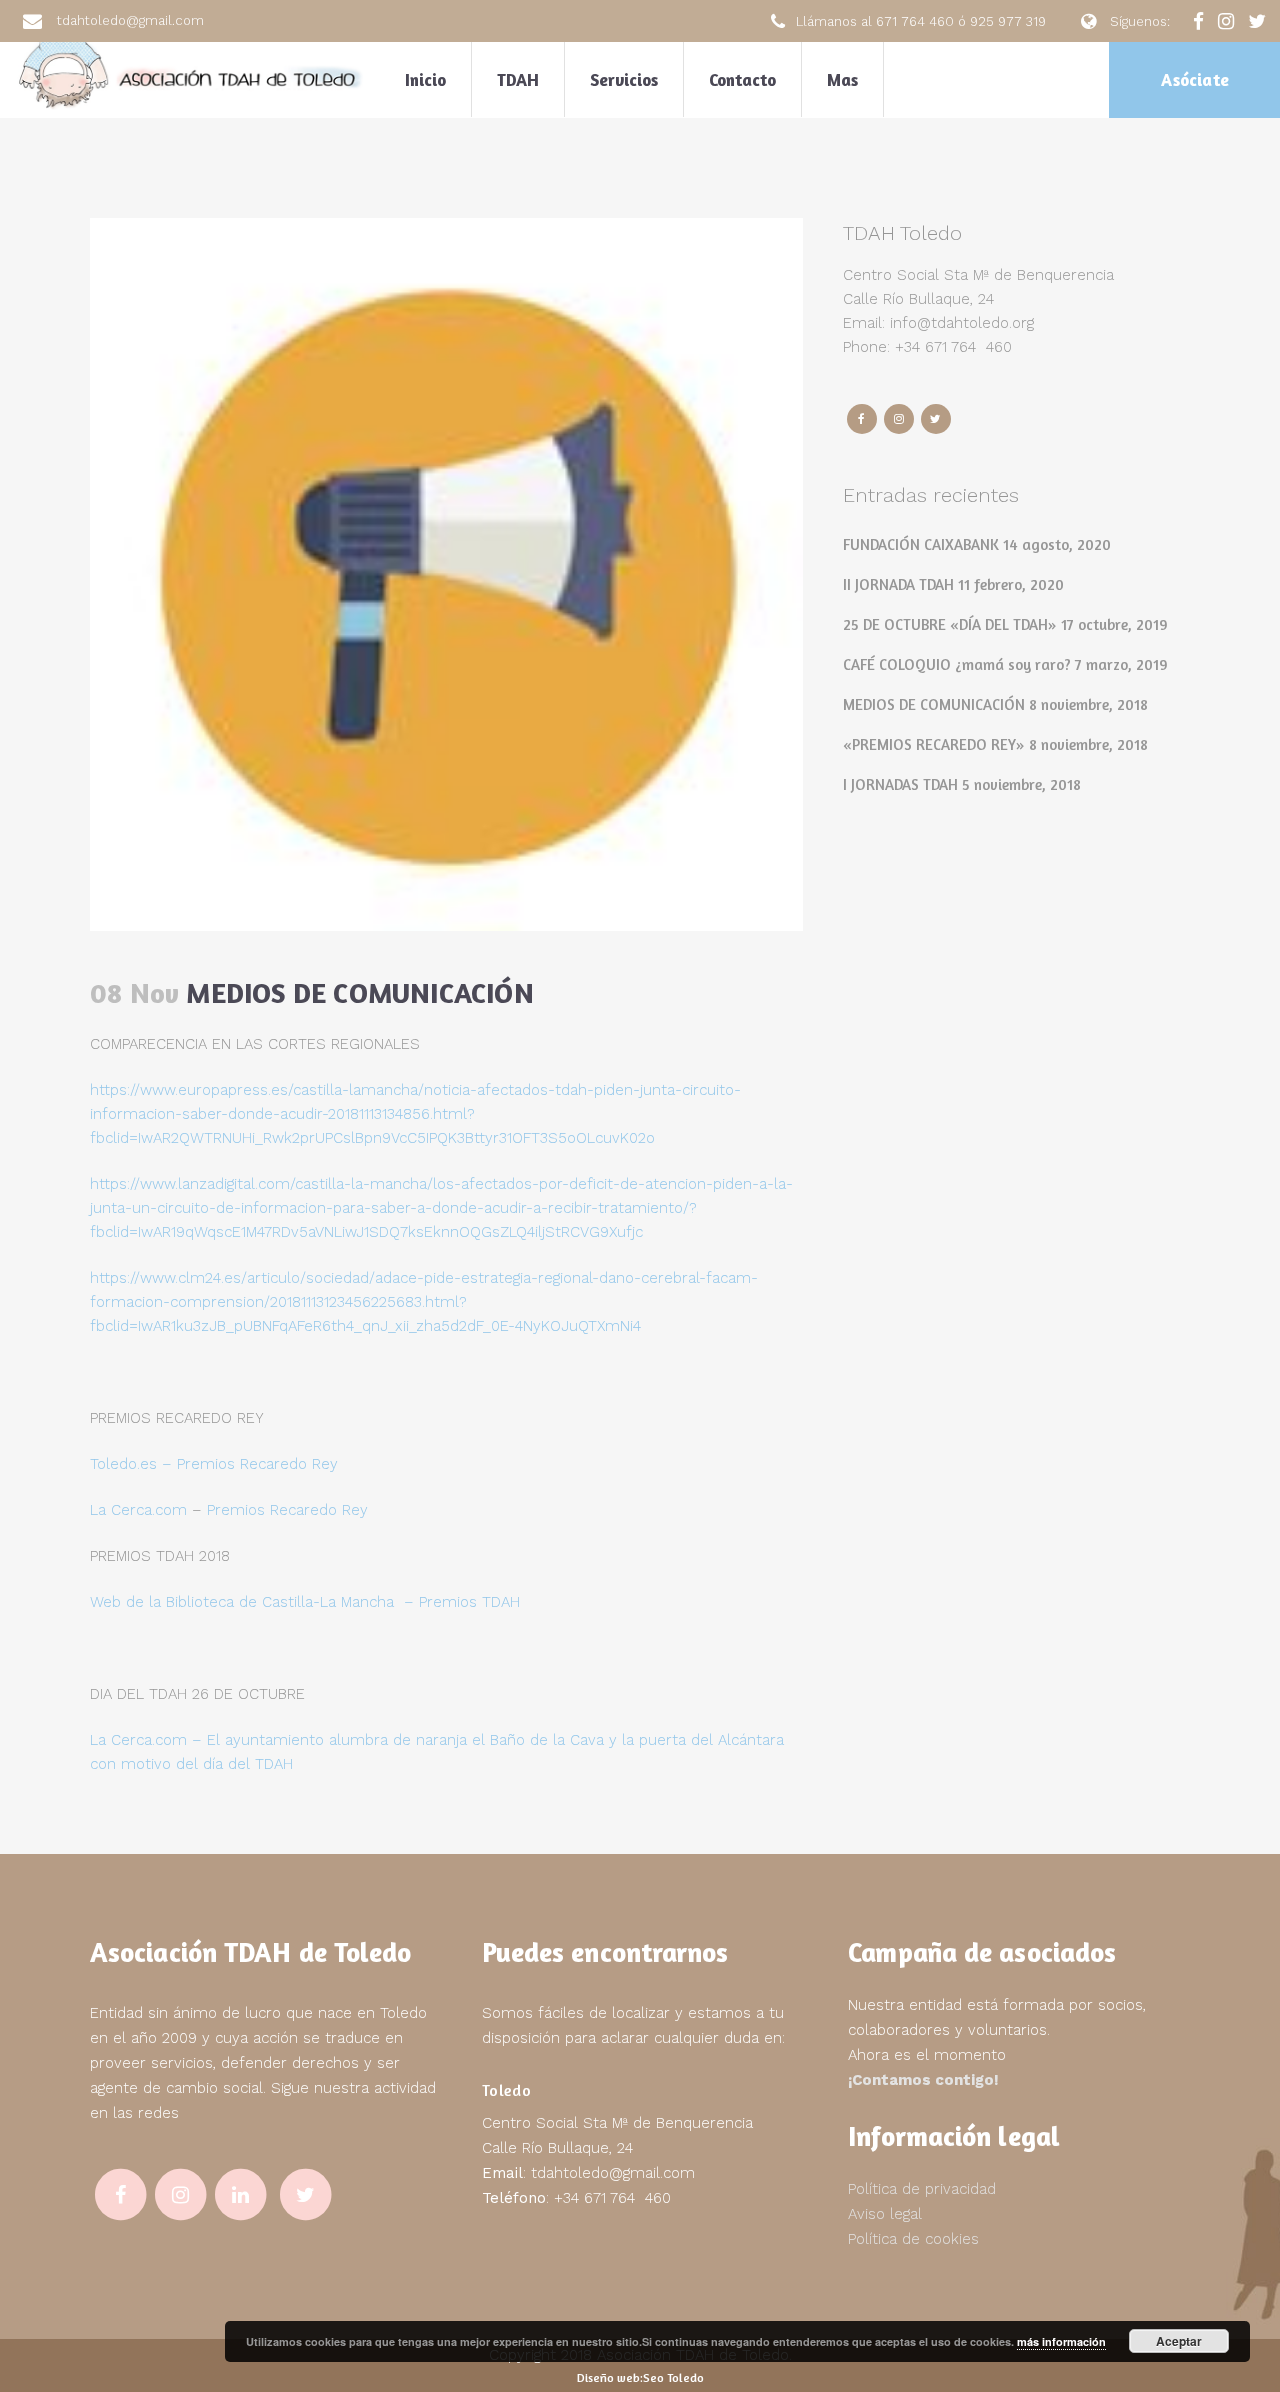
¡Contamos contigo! (923, 2080)
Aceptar (1179, 2341)
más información (1061, 2341)
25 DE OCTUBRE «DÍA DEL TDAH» (950, 624)
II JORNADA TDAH (898, 584)
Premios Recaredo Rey (287, 1510)
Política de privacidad (922, 2189)
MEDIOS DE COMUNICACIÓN (934, 704)
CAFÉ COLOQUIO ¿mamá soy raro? (957, 664)
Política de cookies (913, 2239)
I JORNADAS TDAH (900, 784)
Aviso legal (885, 2214)
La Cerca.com (138, 1510)
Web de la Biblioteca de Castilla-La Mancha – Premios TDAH (305, 1602)
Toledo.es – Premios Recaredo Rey (214, 1464)
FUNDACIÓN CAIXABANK (921, 544)
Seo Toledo (673, 2377)
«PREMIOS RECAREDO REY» (934, 744)
